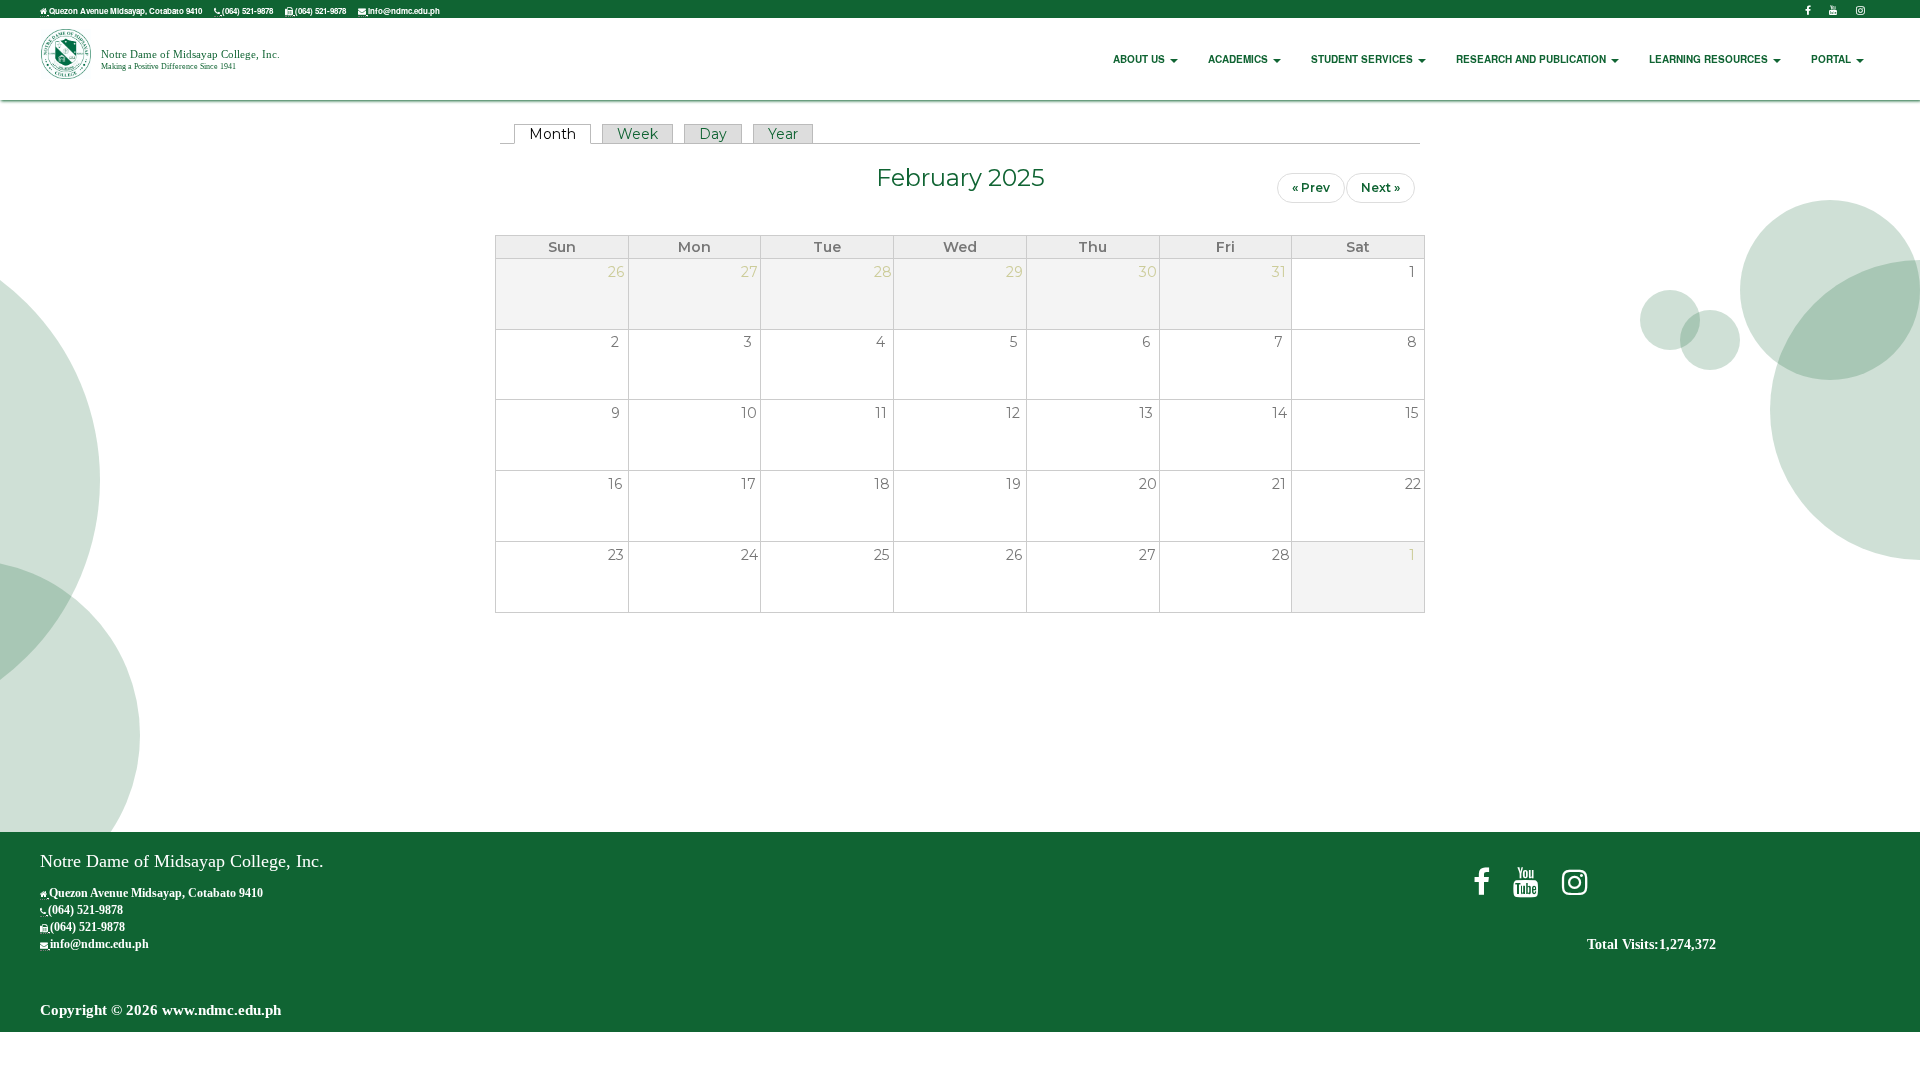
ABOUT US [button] (1140, 59)
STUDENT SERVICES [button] (1363, 59)
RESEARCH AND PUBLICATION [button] (1532, 59)
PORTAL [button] (1832, 59)
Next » (1380, 187)
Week (637, 134)
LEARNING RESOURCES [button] (1710, 59)
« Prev (1311, 187)
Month (560, 134)
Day (713, 134)
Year (783, 134)
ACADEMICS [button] (1239, 59)
